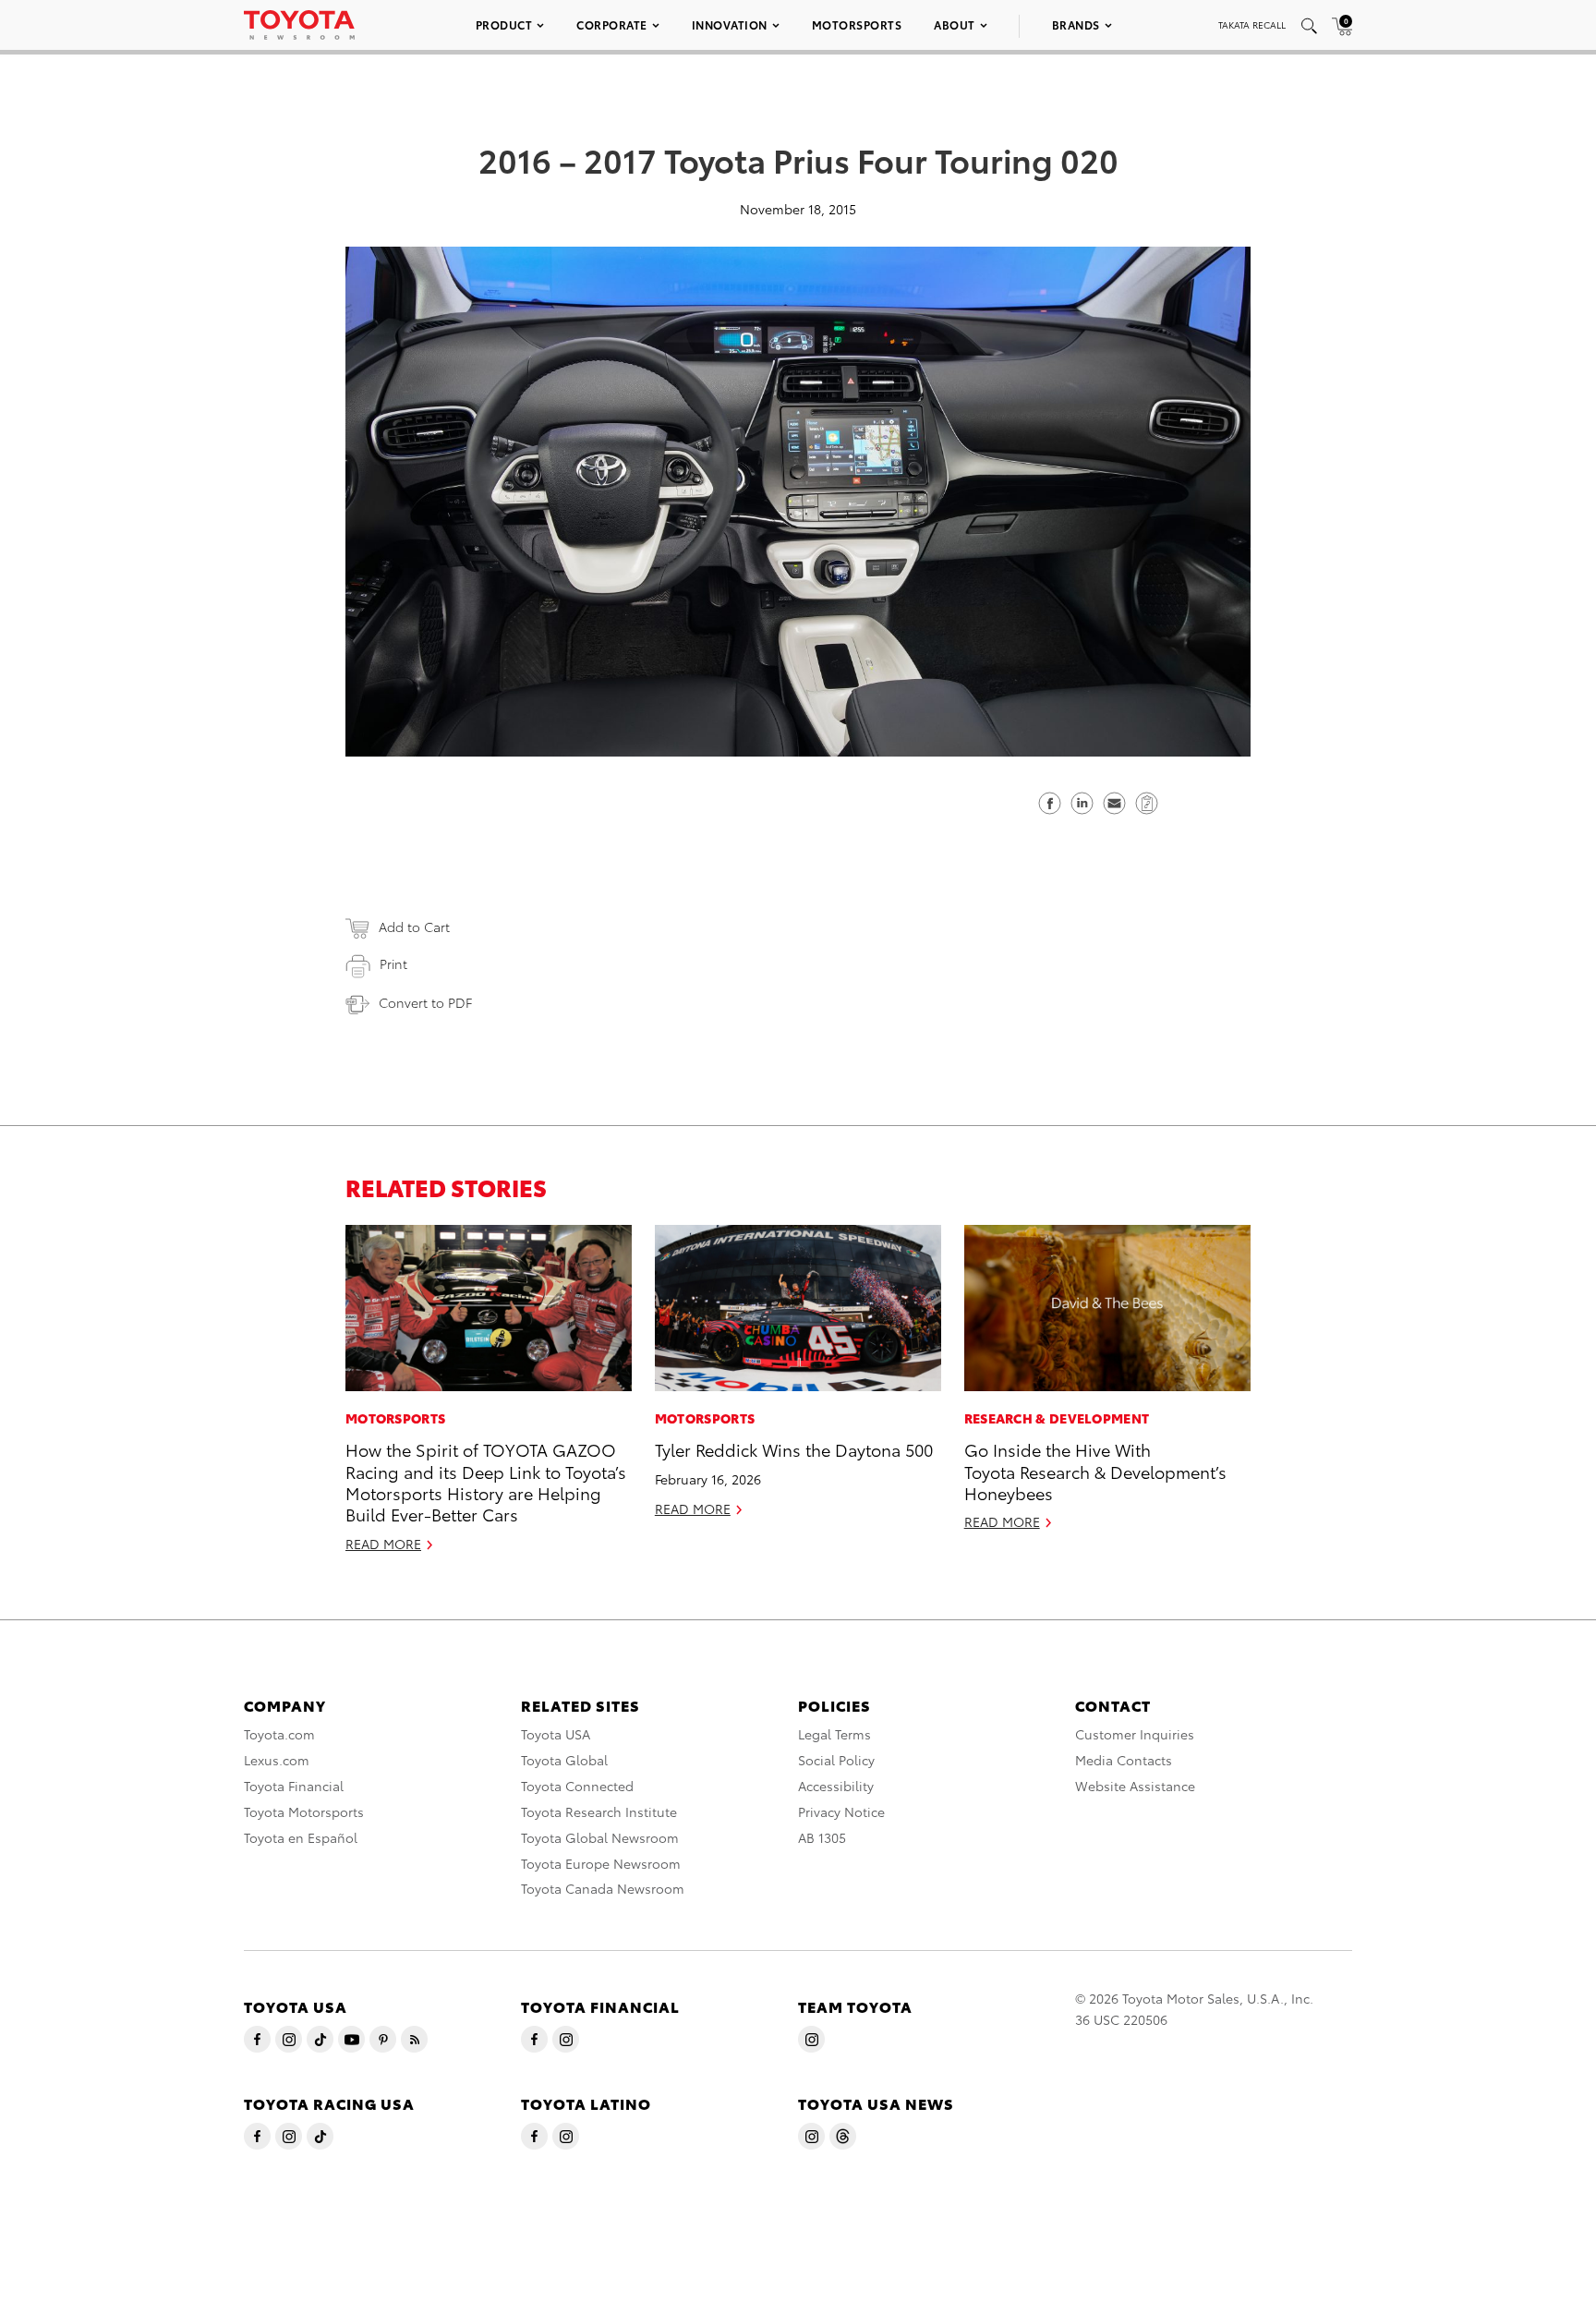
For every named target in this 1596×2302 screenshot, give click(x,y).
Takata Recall (1252, 24)
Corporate (612, 24)
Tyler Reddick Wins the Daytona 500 (794, 1449)
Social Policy (836, 1760)
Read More (383, 1544)
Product (504, 24)
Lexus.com (277, 1760)
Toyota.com (279, 1734)
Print (393, 963)
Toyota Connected (577, 1786)
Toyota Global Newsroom (600, 1837)
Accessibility (836, 1786)
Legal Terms (834, 1734)
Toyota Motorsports (304, 1811)
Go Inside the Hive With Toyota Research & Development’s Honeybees (1095, 1471)
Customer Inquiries (1135, 1734)
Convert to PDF (425, 1002)
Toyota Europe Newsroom (601, 1863)
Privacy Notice (841, 1811)
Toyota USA (556, 1734)
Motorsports (857, 24)
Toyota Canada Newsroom (603, 1888)
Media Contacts (1124, 1760)
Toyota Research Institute (599, 1811)
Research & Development (1057, 1418)
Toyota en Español (301, 1837)
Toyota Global (564, 1760)
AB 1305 (822, 1837)
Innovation (730, 24)
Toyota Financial (294, 1786)
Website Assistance (1135, 1786)
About (955, 24)
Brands (1076, 24)
